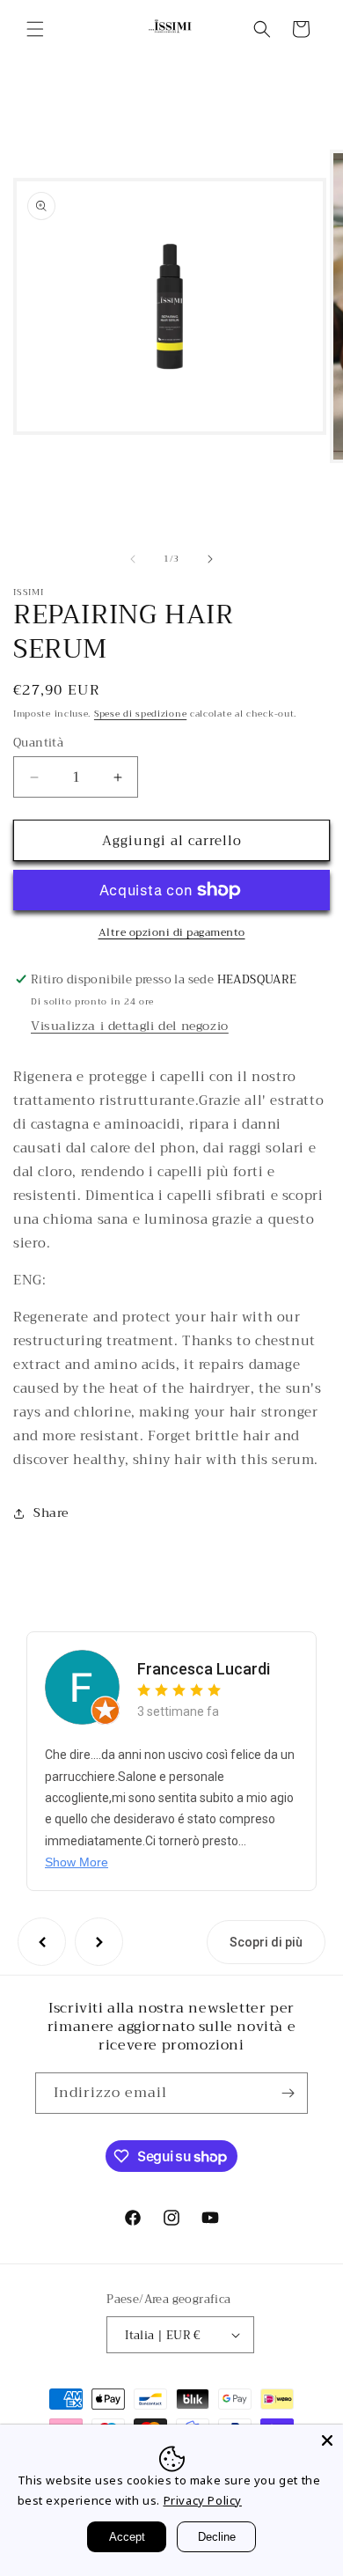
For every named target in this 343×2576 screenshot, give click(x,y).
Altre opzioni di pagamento (172, 932)
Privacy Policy (203, 2500)
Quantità (38, 743)
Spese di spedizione (140, 714)
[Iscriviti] (288, 2093)
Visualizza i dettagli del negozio (130, 1026)
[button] (35, 29)
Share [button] (51, 1512)
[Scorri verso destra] (210, 559)
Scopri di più (266, 1942)
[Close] (327, 2440)
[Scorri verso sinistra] (133, 559)
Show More (77, 1862)
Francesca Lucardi (204, 1669)
